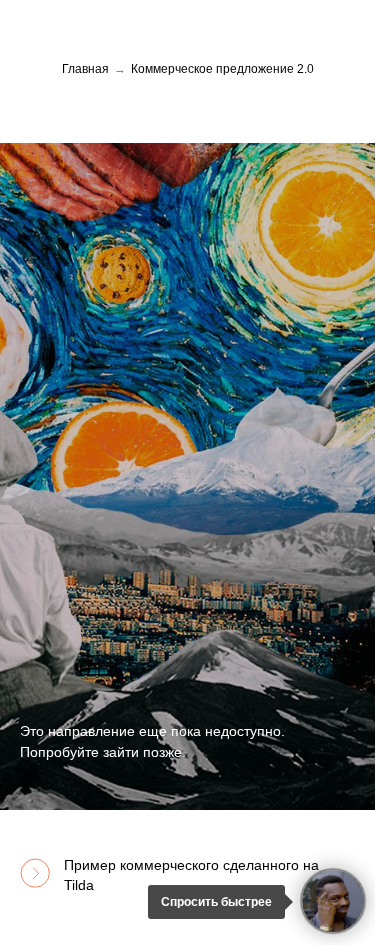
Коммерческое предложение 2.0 (222, 69)
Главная (85, 69)
